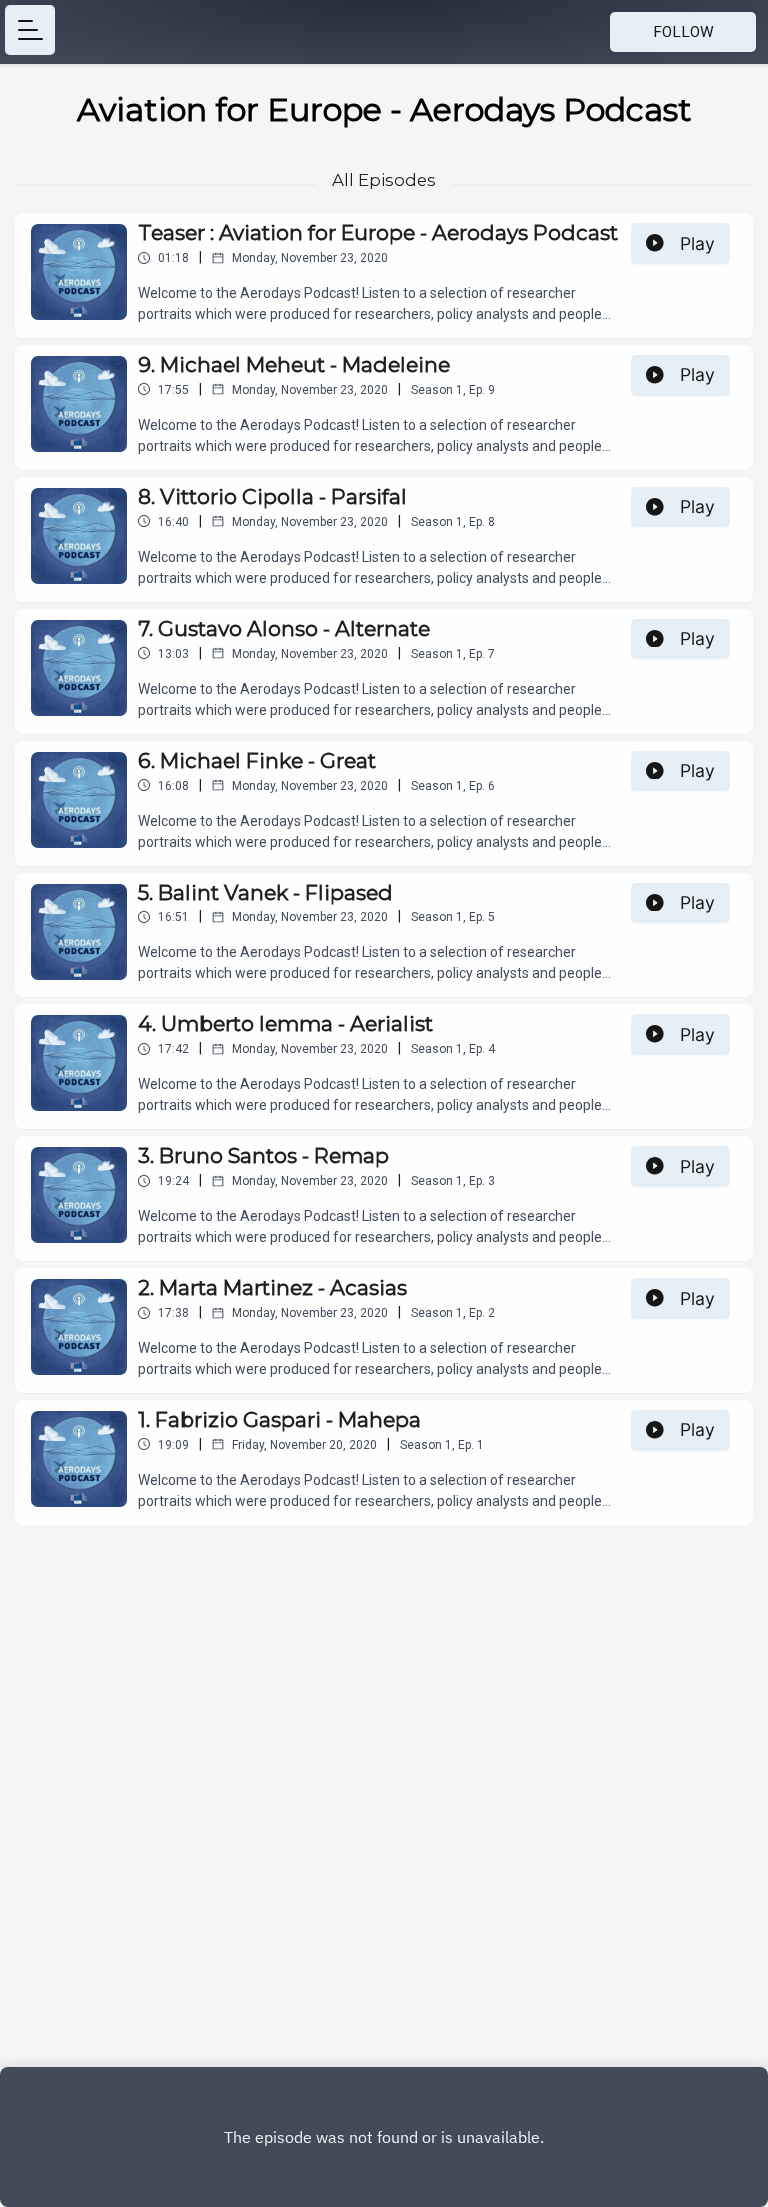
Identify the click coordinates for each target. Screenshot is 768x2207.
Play (697, 243)
